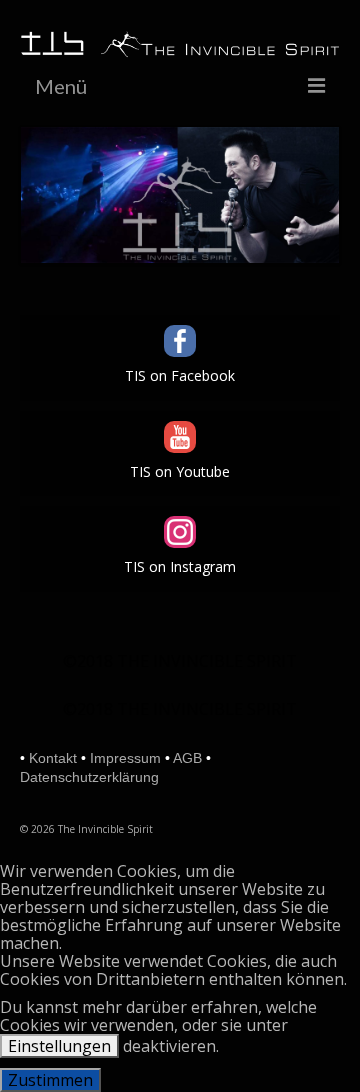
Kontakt (53, 758)
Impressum (125, 758)
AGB (187, 758)
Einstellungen (59, 1046)
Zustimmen (50, 1080)
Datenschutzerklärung (89, 777)
